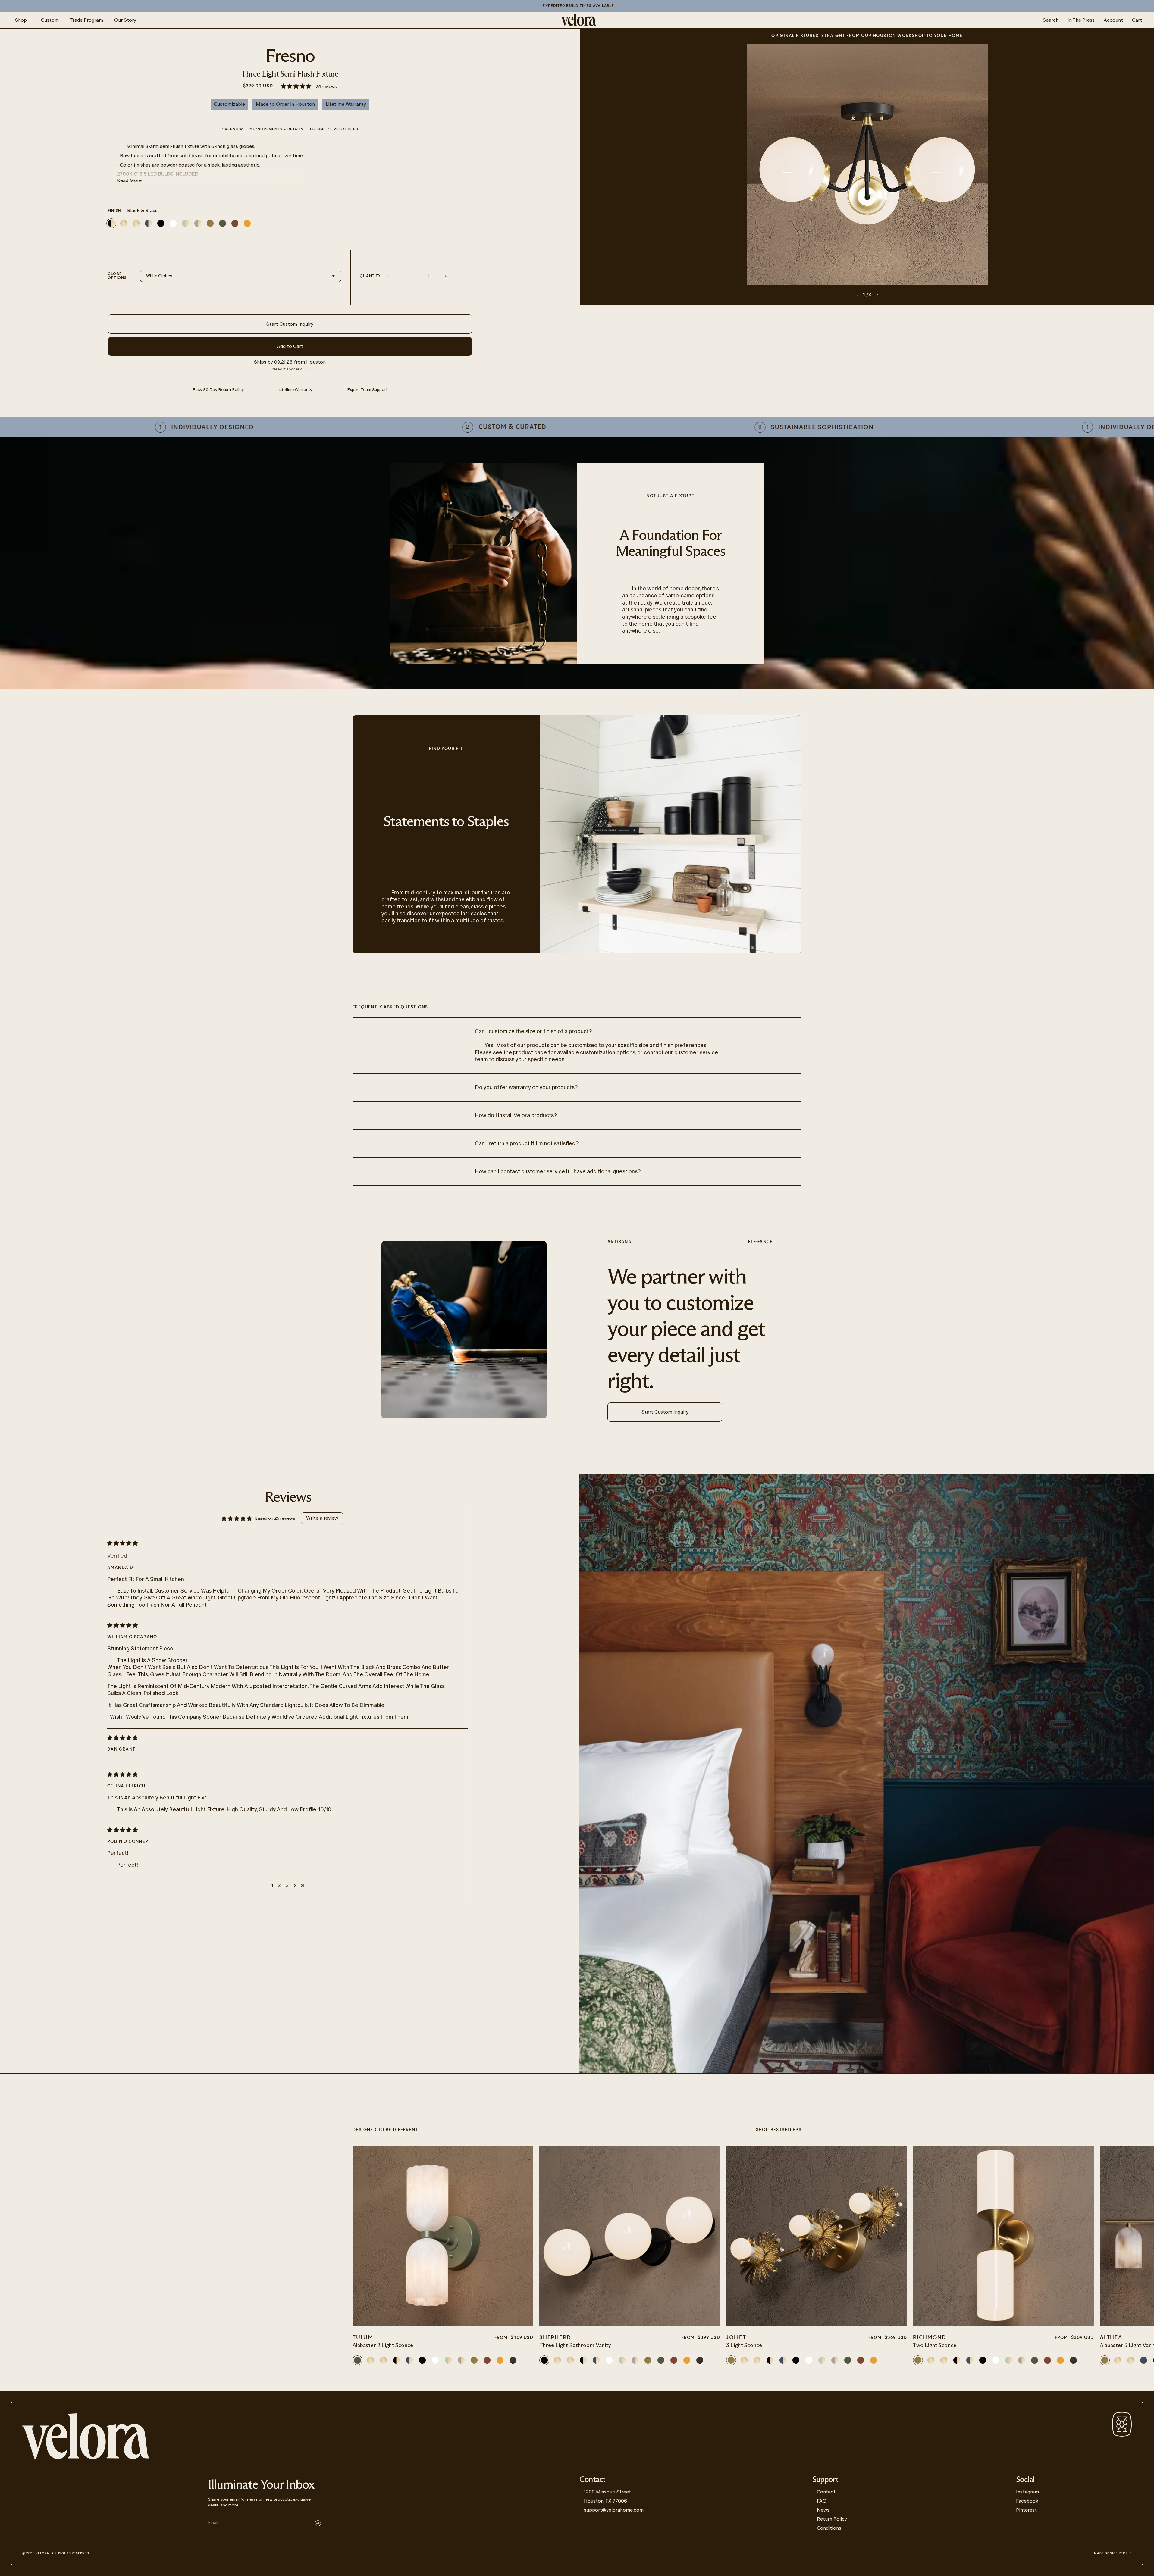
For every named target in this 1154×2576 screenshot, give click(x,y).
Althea (1111, 2338)
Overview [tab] (233, 129)
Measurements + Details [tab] (276, 129)
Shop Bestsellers (779, 2130)
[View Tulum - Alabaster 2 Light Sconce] (443, 2236)
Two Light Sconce (935, 2346)
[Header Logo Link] (579, 20)
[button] (296, 87)
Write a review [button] (322, 1518)
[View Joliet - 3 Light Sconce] (817, 2236)
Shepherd (555, 2338)
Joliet (736, 2338)
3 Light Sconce (744, 2346)
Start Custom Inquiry (290, 324)
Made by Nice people (1113, 2553)
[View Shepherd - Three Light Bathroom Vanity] (630, 2236)
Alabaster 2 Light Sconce (383, 2346)
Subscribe (318, 2523)
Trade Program (86, 20)
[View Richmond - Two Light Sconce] (1003, 2236)
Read (129, 180)
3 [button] (287, 1885)
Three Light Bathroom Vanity (575, 2346)
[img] (283, 1543)
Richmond (930, 2338)
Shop (21, 20)
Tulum (363, 2338)
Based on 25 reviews (275, 1518)
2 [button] (280, 1885)
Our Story (125, 20)
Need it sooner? (287, 369)
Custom (50, 20)
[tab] (334, 130)
